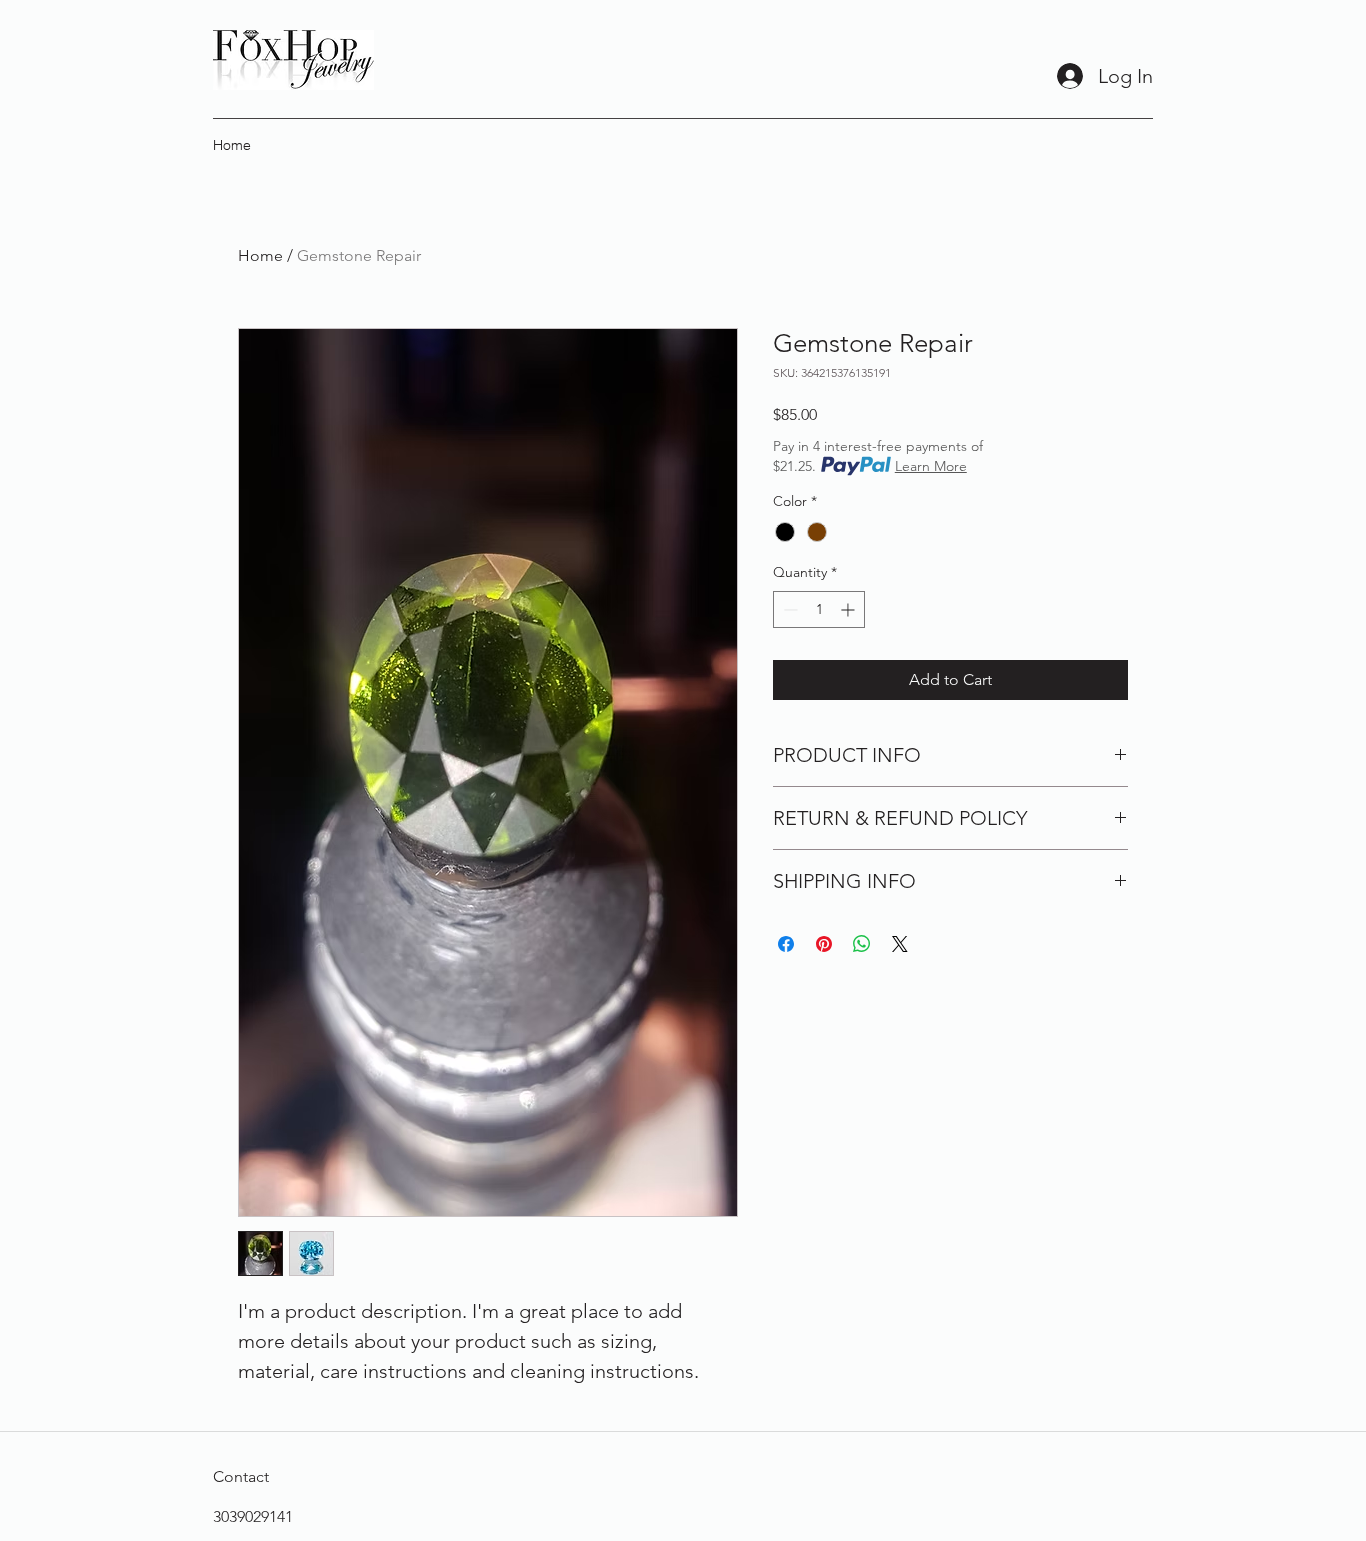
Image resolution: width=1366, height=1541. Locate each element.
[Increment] (849, 609)
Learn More (931, 466)
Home (260, 255)
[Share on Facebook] (786, 944)
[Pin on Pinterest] (824, 944)
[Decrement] (788, 609)
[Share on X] (900, 944)
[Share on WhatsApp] (862, 944)
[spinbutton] (819, 609)
